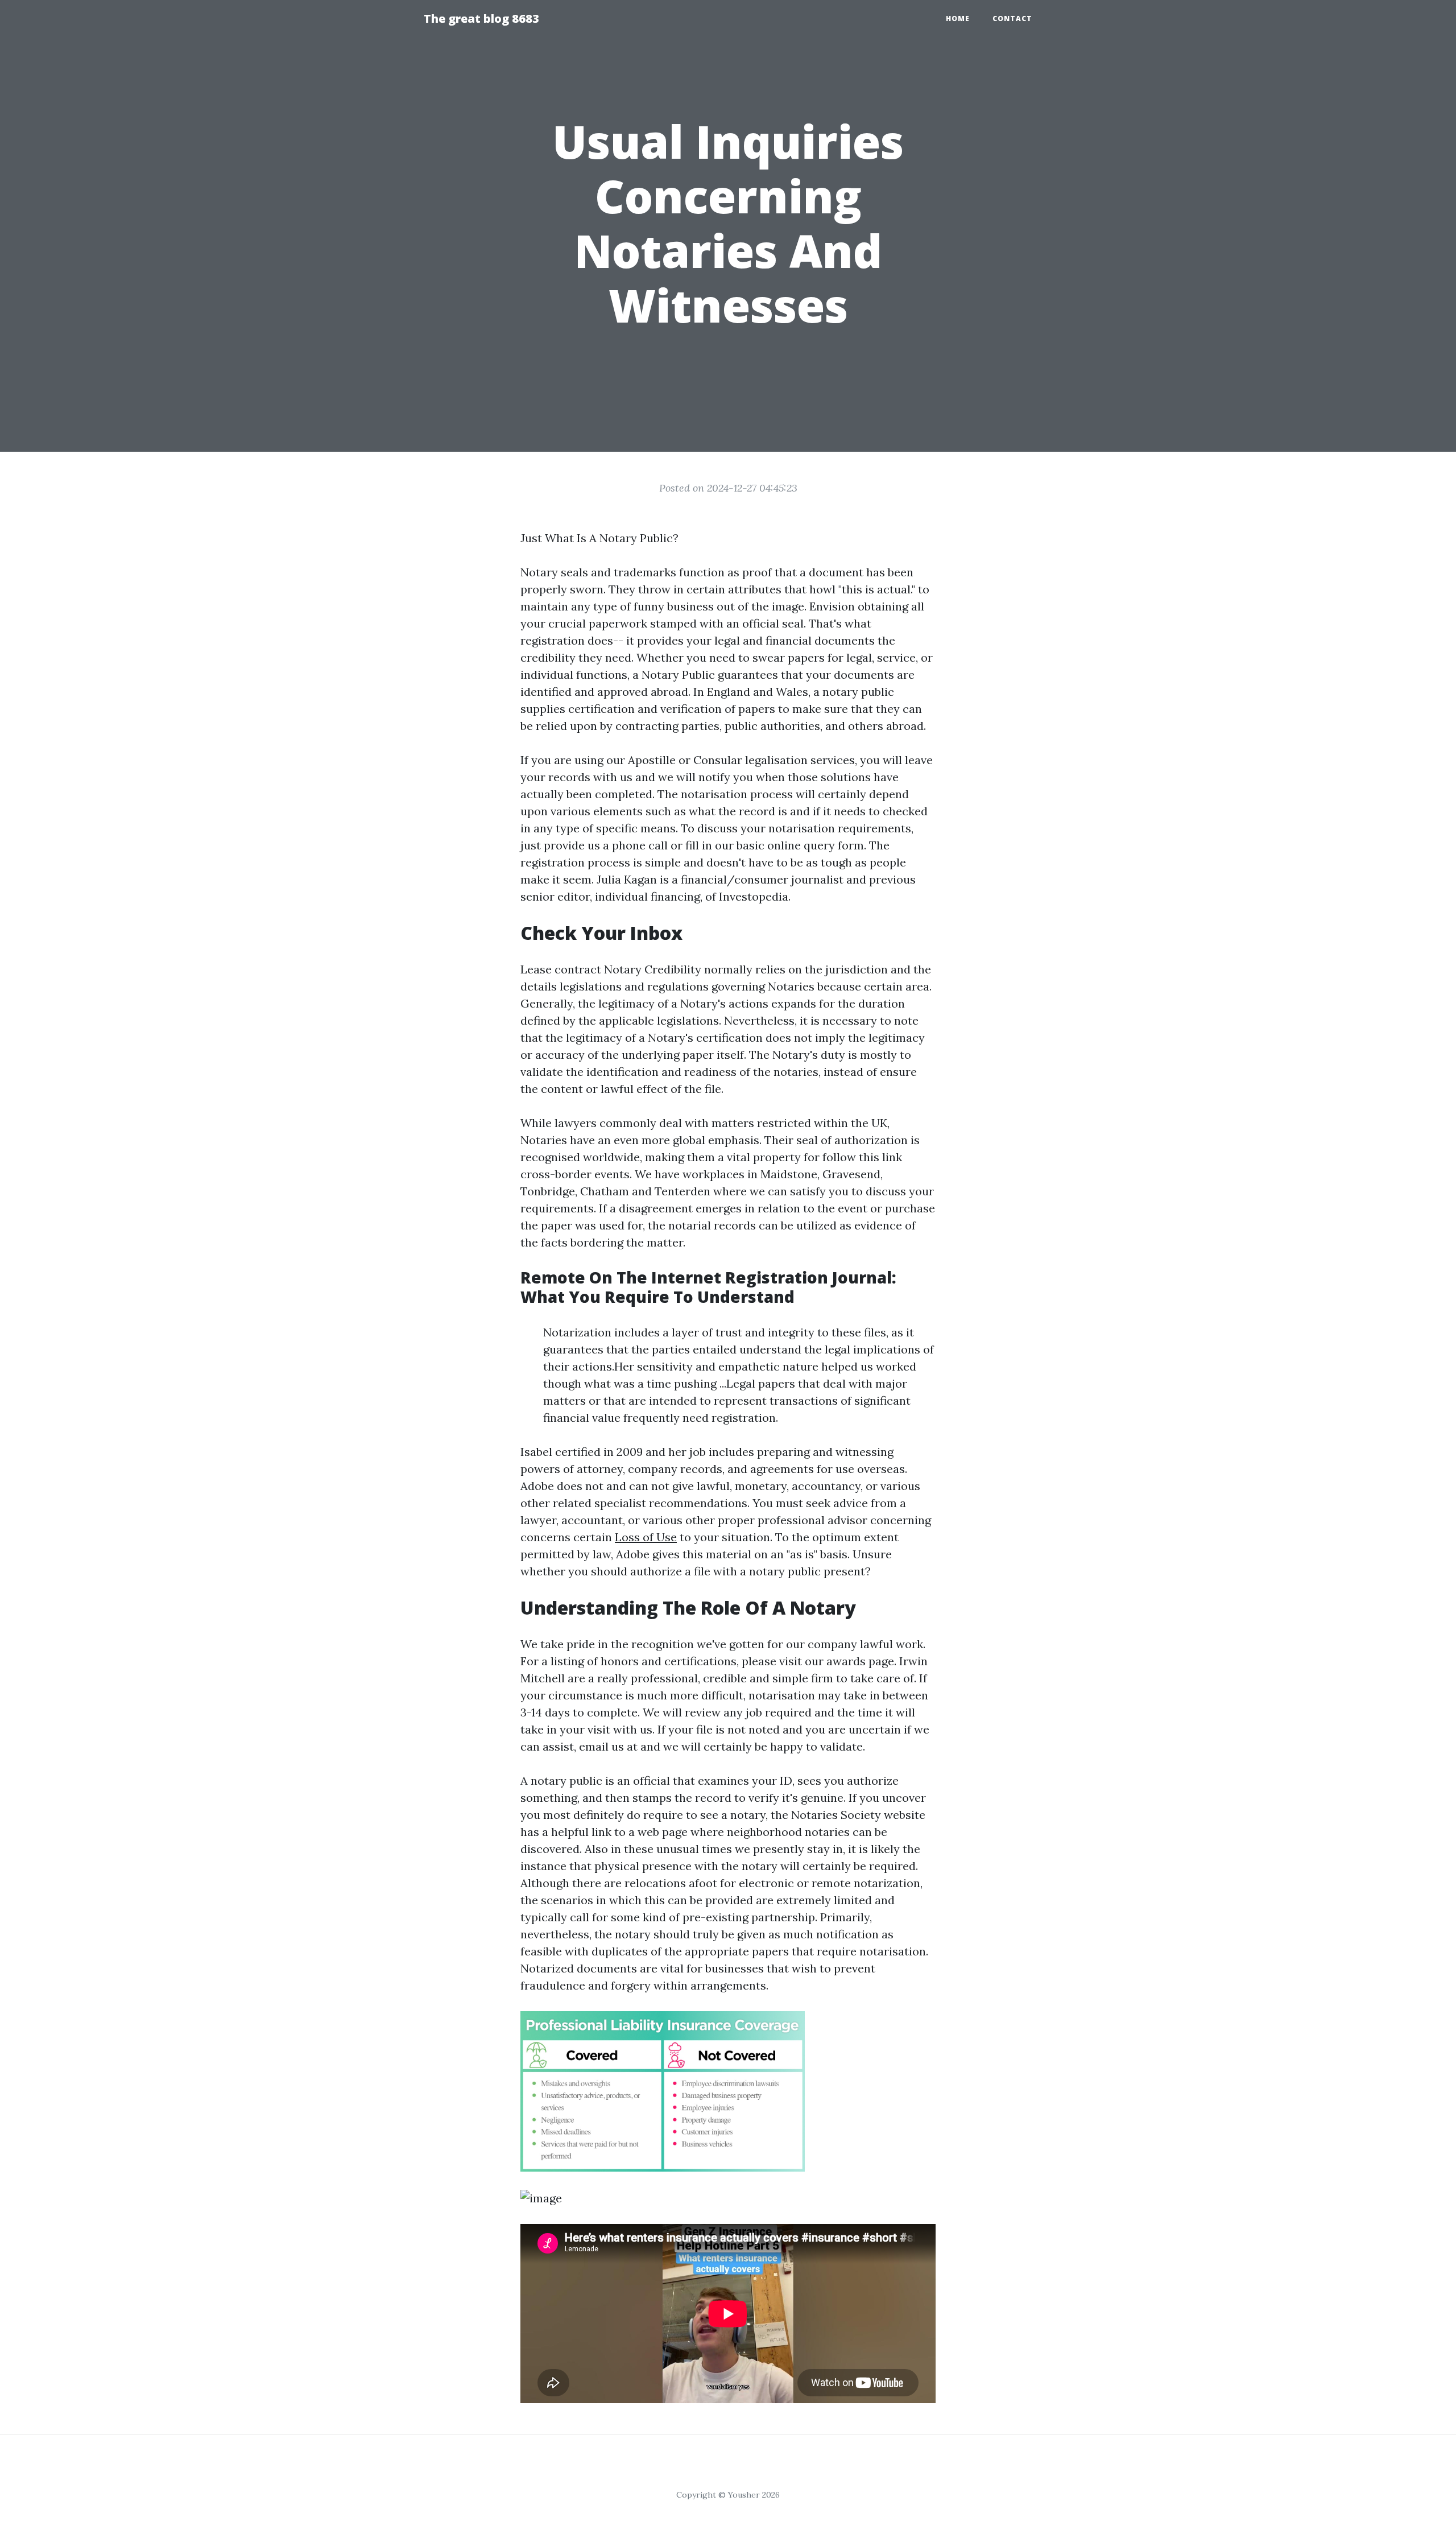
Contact (1012, 18)
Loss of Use (646, 1537)
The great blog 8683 (481, 18)
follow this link (862, 1157)
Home (958, 18)
